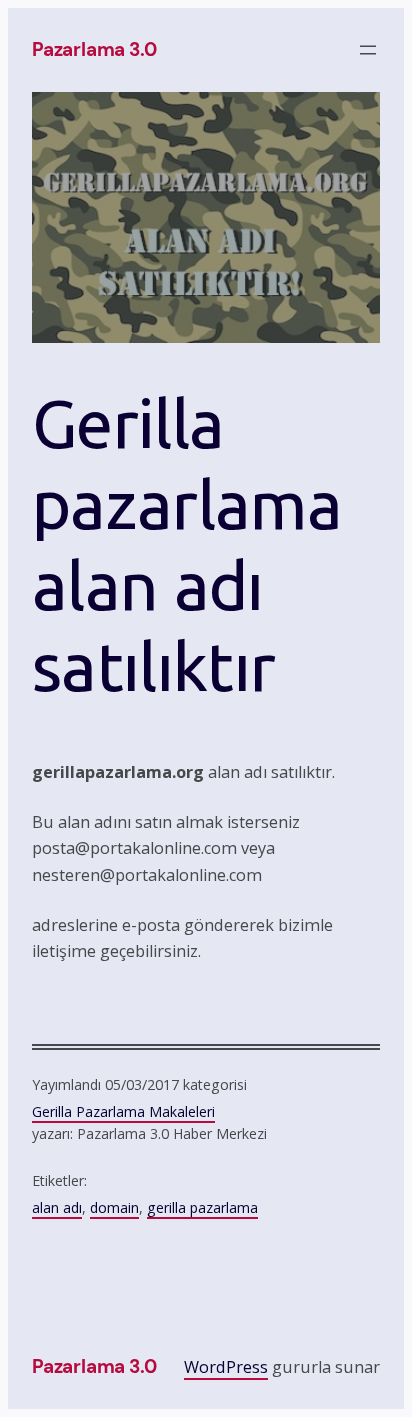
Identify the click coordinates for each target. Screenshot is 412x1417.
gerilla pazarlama (202, 1207)
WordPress (226, 1367)
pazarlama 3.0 (94, 49)
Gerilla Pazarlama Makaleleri (123, 1111)
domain (114, 1207)
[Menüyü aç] (368, 50)
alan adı (57, 1207)
